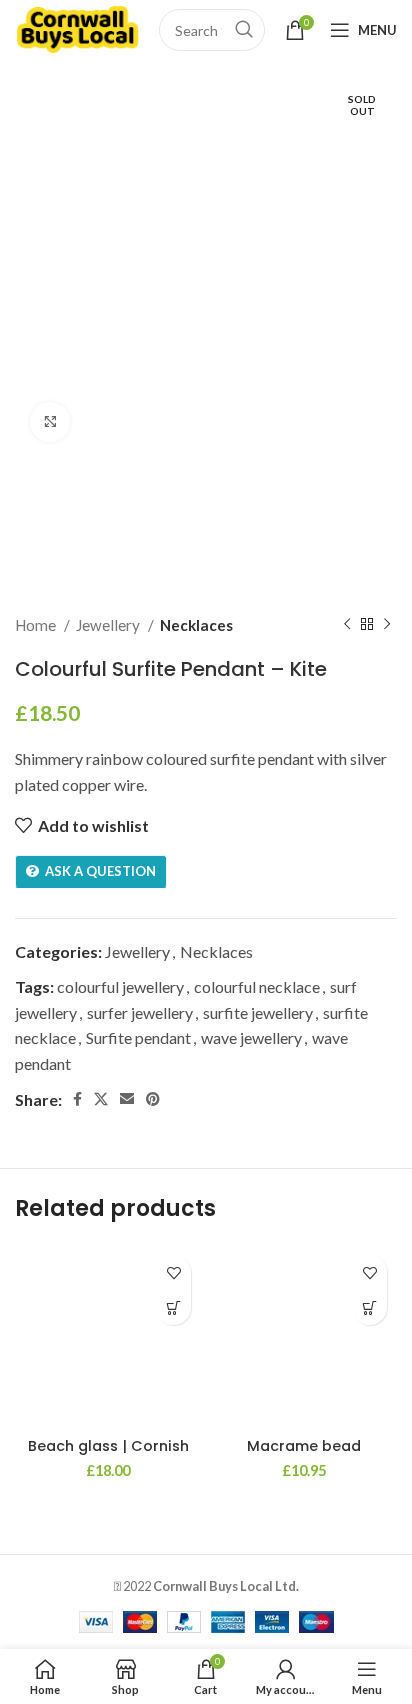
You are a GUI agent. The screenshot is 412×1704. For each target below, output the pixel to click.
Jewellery (109, 625)
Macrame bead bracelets (304, 1454)
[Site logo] (77, 27)
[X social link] (101, 1099)
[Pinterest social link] (153, 1099)
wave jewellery (251, 1037)
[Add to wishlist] (173, 1272)
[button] (173, 1307)
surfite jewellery (258, 1012)
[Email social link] (127, 1099)
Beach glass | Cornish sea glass (108, 1454)
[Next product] (387, 625)
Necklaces (196, 625)
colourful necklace (257, 986)
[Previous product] (347, 625)
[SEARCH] (244, 30)
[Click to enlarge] (50, 422)
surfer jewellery (140, 1012)
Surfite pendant (138, 1037)
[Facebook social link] (77, 1099)
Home (37, 625)
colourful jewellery (120, 986)
